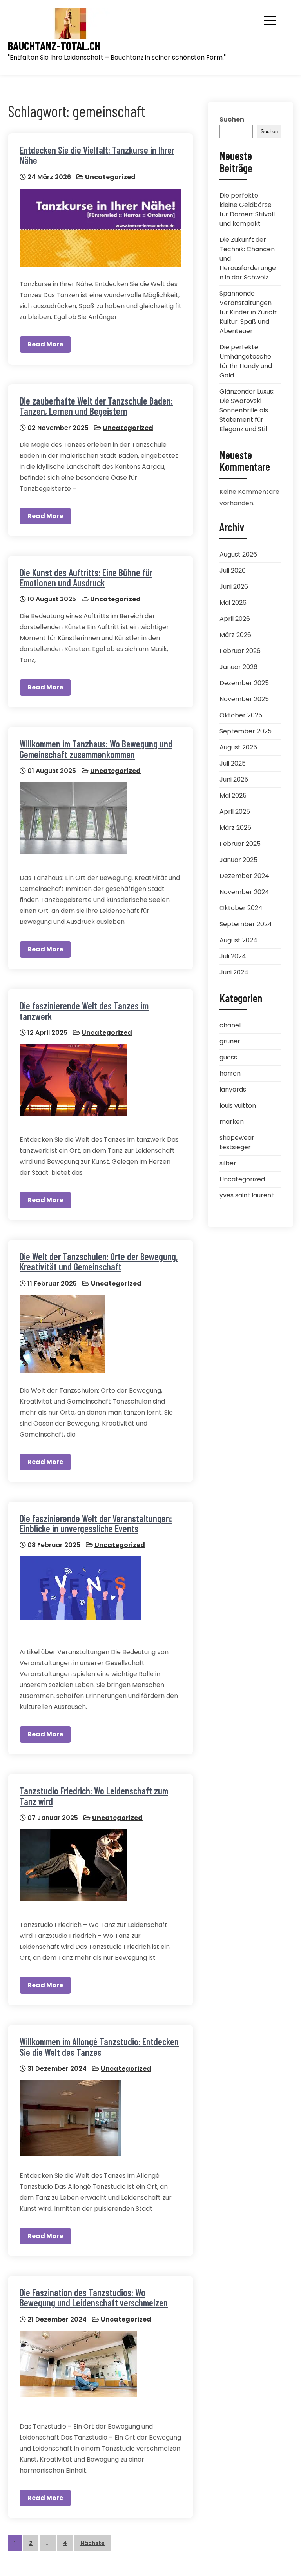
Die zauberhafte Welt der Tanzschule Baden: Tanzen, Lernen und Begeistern (96, 406)
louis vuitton (238, 1106)
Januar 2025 (238, 860)
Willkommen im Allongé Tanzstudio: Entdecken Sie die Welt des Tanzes (99, 2047)
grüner (230, 1041)
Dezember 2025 (244, 683)
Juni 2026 (234, 587)
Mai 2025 (233, 795)
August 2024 (238, 940)
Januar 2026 (238, 667)
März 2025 (235, 828)
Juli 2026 (233, 571)
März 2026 (235, 635)
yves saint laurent (247, 1195)
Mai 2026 (233, 603)
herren (230, 1073)
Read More (45, 344)
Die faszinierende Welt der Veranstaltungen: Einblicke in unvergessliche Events (96, 1523)
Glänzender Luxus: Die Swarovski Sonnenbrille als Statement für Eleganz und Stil (247, 410)
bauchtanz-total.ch (54, 46)
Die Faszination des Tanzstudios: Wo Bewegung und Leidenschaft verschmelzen (94, 2298)
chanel (230, 1025)
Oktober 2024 (241, 908)
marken (232, 1122)
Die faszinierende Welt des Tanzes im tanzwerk (84, 1011)
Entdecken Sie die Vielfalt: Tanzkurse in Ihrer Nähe (97, 155)
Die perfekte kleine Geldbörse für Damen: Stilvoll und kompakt (247, 210)
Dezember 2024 (244, 876)
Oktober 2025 (241, 715)
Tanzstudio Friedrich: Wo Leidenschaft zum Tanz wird (94, 1796)
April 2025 (235, 812)
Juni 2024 (234, 972)
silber (228, 1163)
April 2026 (235, 619)
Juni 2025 (234, 779)
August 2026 (238, 554)
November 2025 (244, 699)
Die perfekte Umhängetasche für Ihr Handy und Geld (246, 361)
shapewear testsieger (237, 1142)
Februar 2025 (240, 844)
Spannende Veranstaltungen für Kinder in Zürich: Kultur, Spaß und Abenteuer (248, 312)
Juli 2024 (233, 956)
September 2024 (246, 924)
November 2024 (244, 892)
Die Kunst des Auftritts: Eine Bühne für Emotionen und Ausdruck (86, 578)
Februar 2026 (240, 651)
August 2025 (238, 747)
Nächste (92, 2543)
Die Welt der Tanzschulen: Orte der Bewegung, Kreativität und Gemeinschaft (99, 1262)
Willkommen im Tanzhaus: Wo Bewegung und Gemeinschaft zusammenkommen (96, 749)
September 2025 (246, 731)
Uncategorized (110, 177)
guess (228, 1057)
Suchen (232, 119)
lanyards (233, 1089)
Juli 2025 (233, 763)
